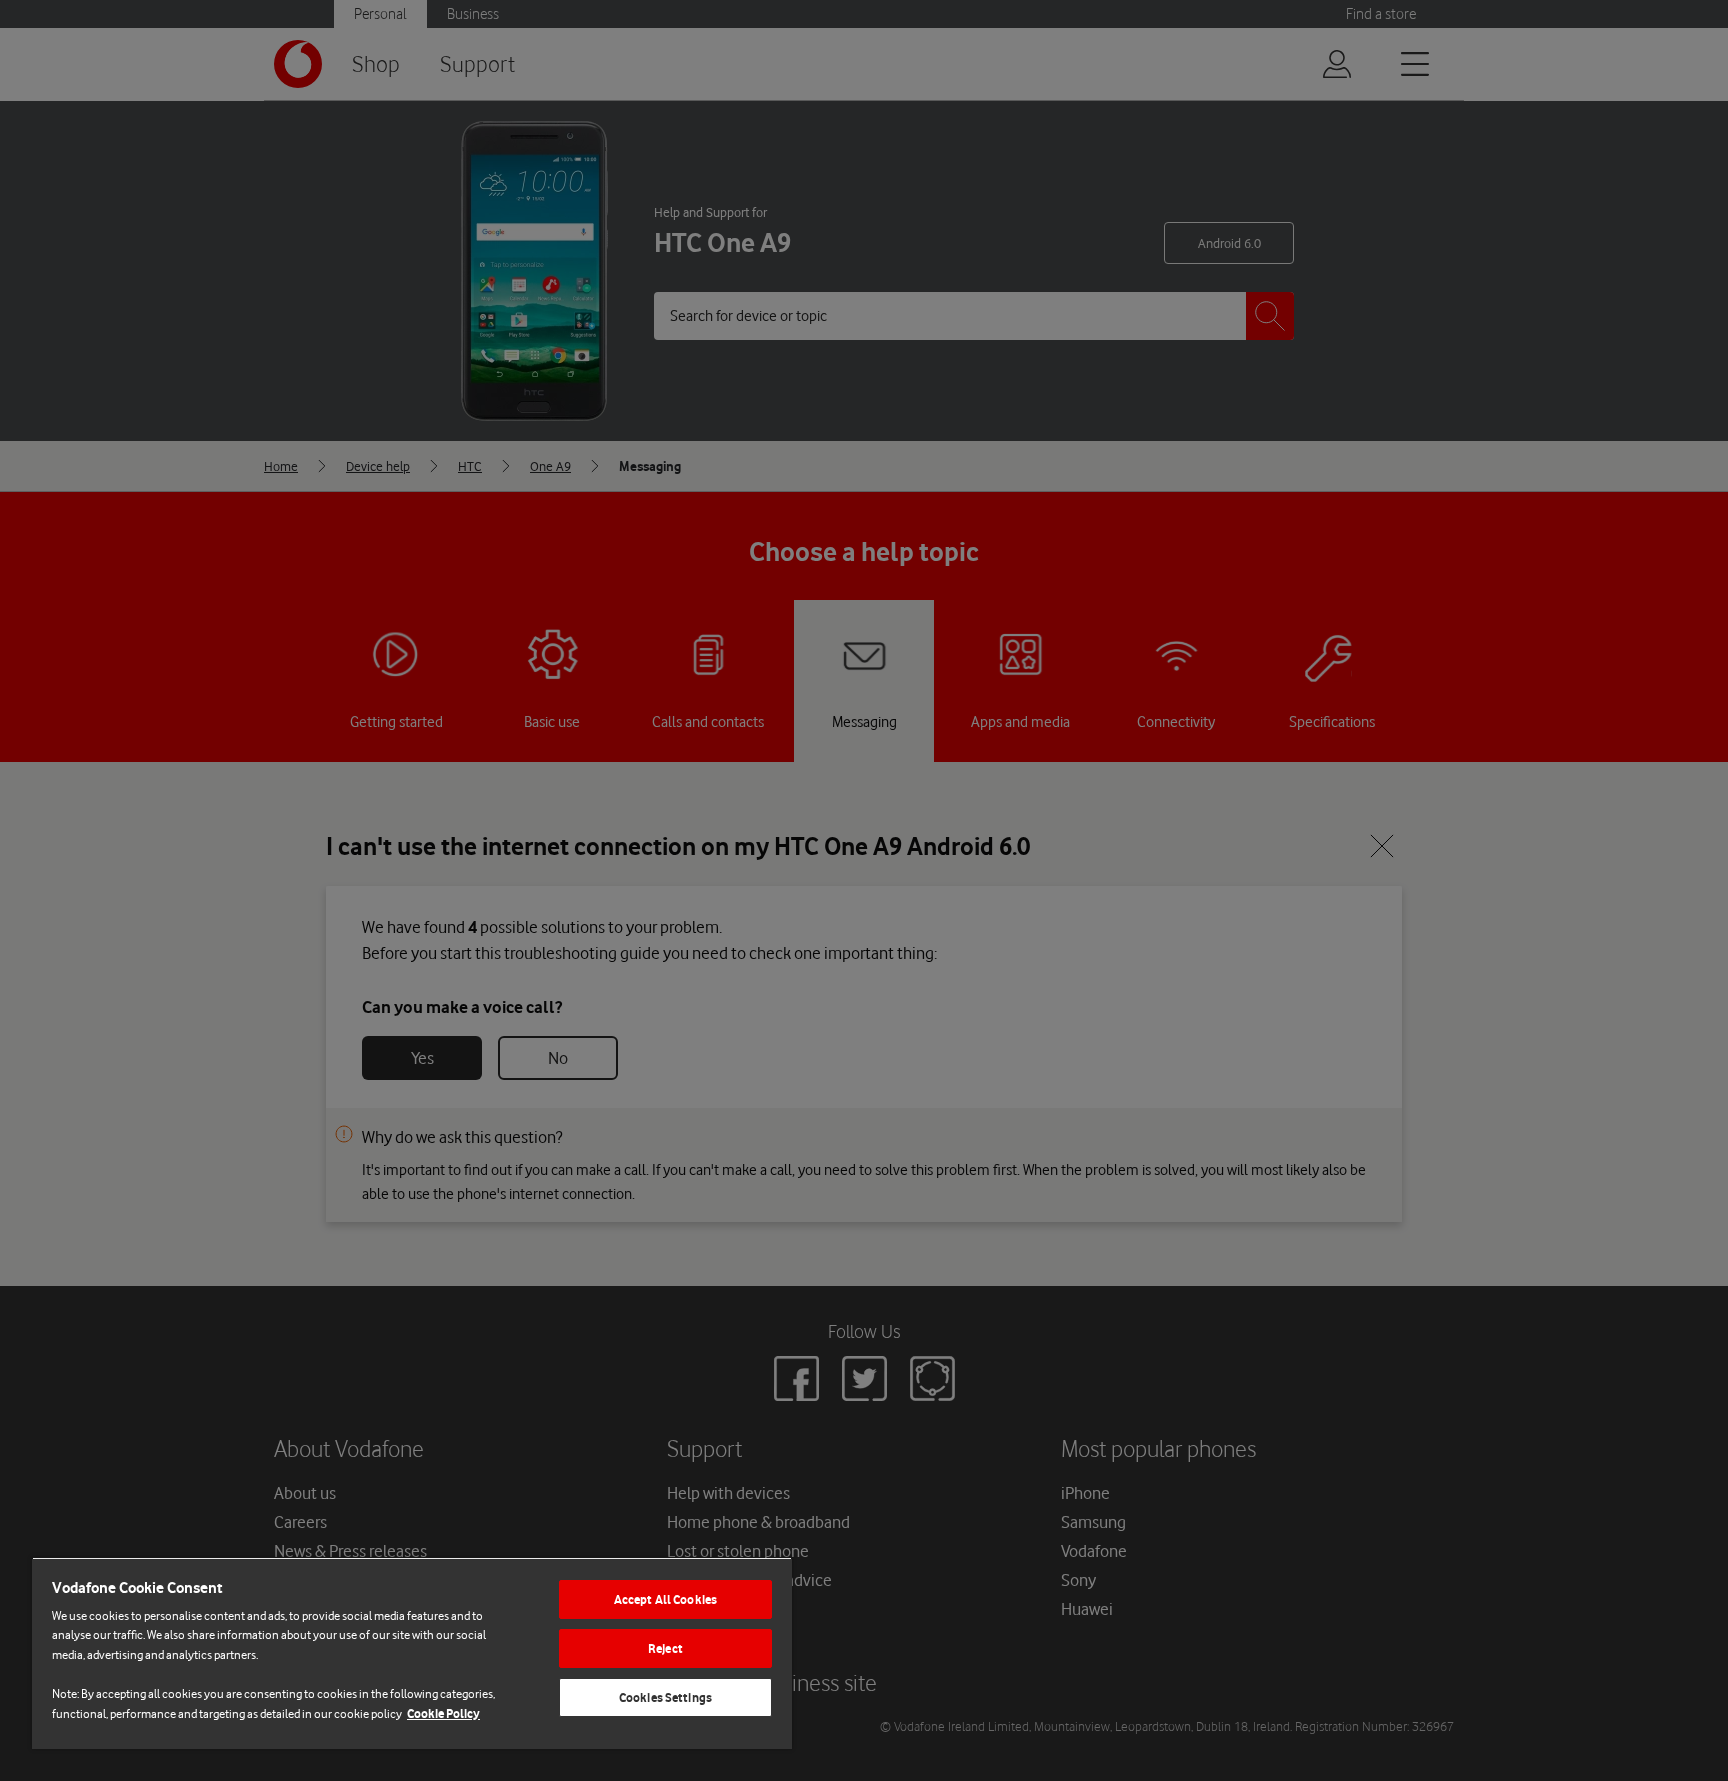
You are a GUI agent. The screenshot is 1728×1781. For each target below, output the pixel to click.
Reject (665, 1648)
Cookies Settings (665, 1697)
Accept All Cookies (665, 1599)
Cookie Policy (443, 1713)
